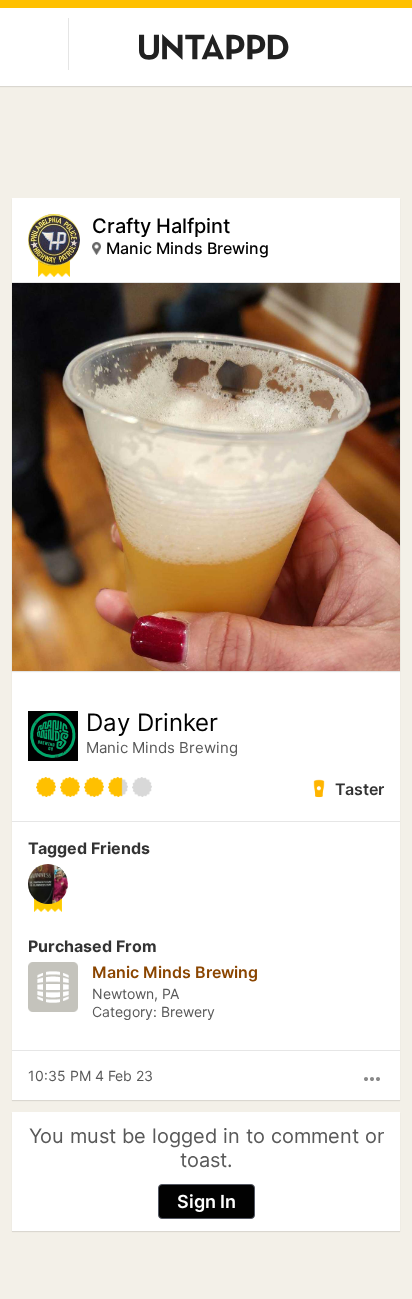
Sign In (206, 1201)
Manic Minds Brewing (187, 248)
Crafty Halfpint (161, 226)
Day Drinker (152, 723)
